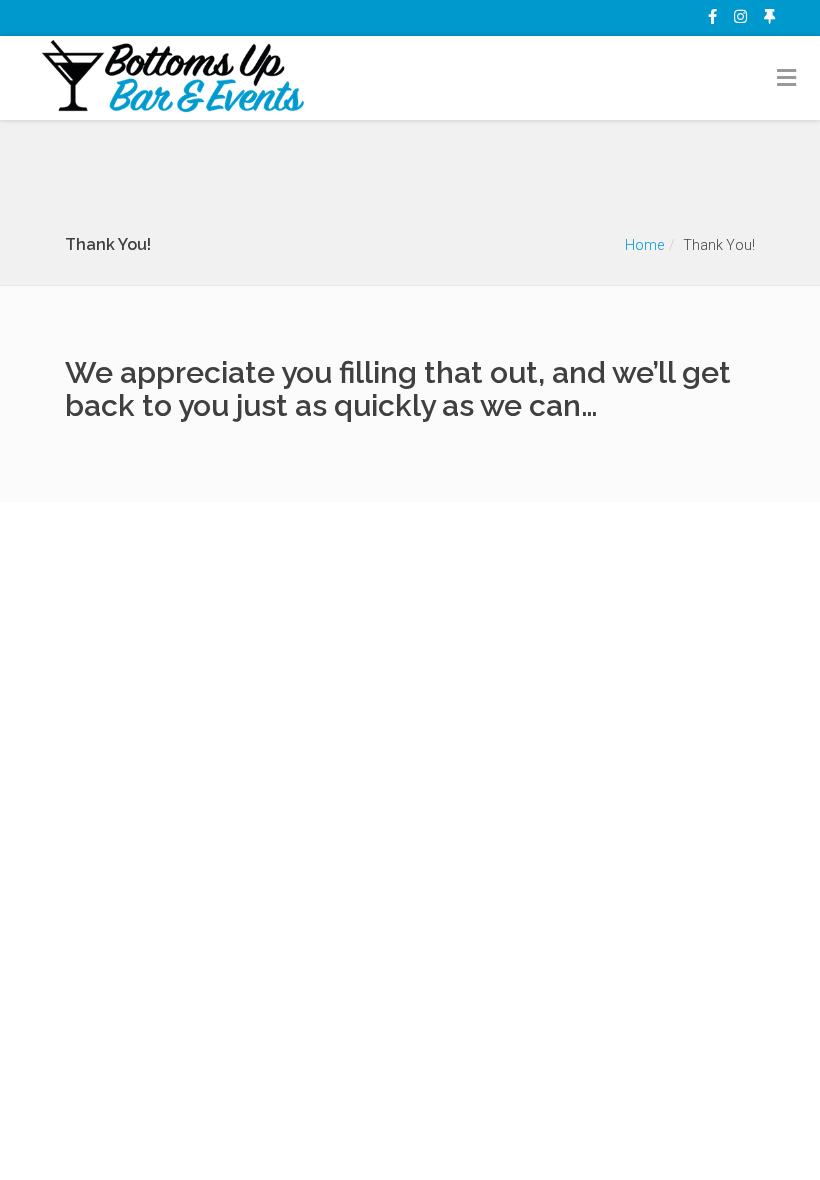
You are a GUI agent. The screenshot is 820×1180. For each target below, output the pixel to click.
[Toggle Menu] (787, 79)
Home (644, 245)
